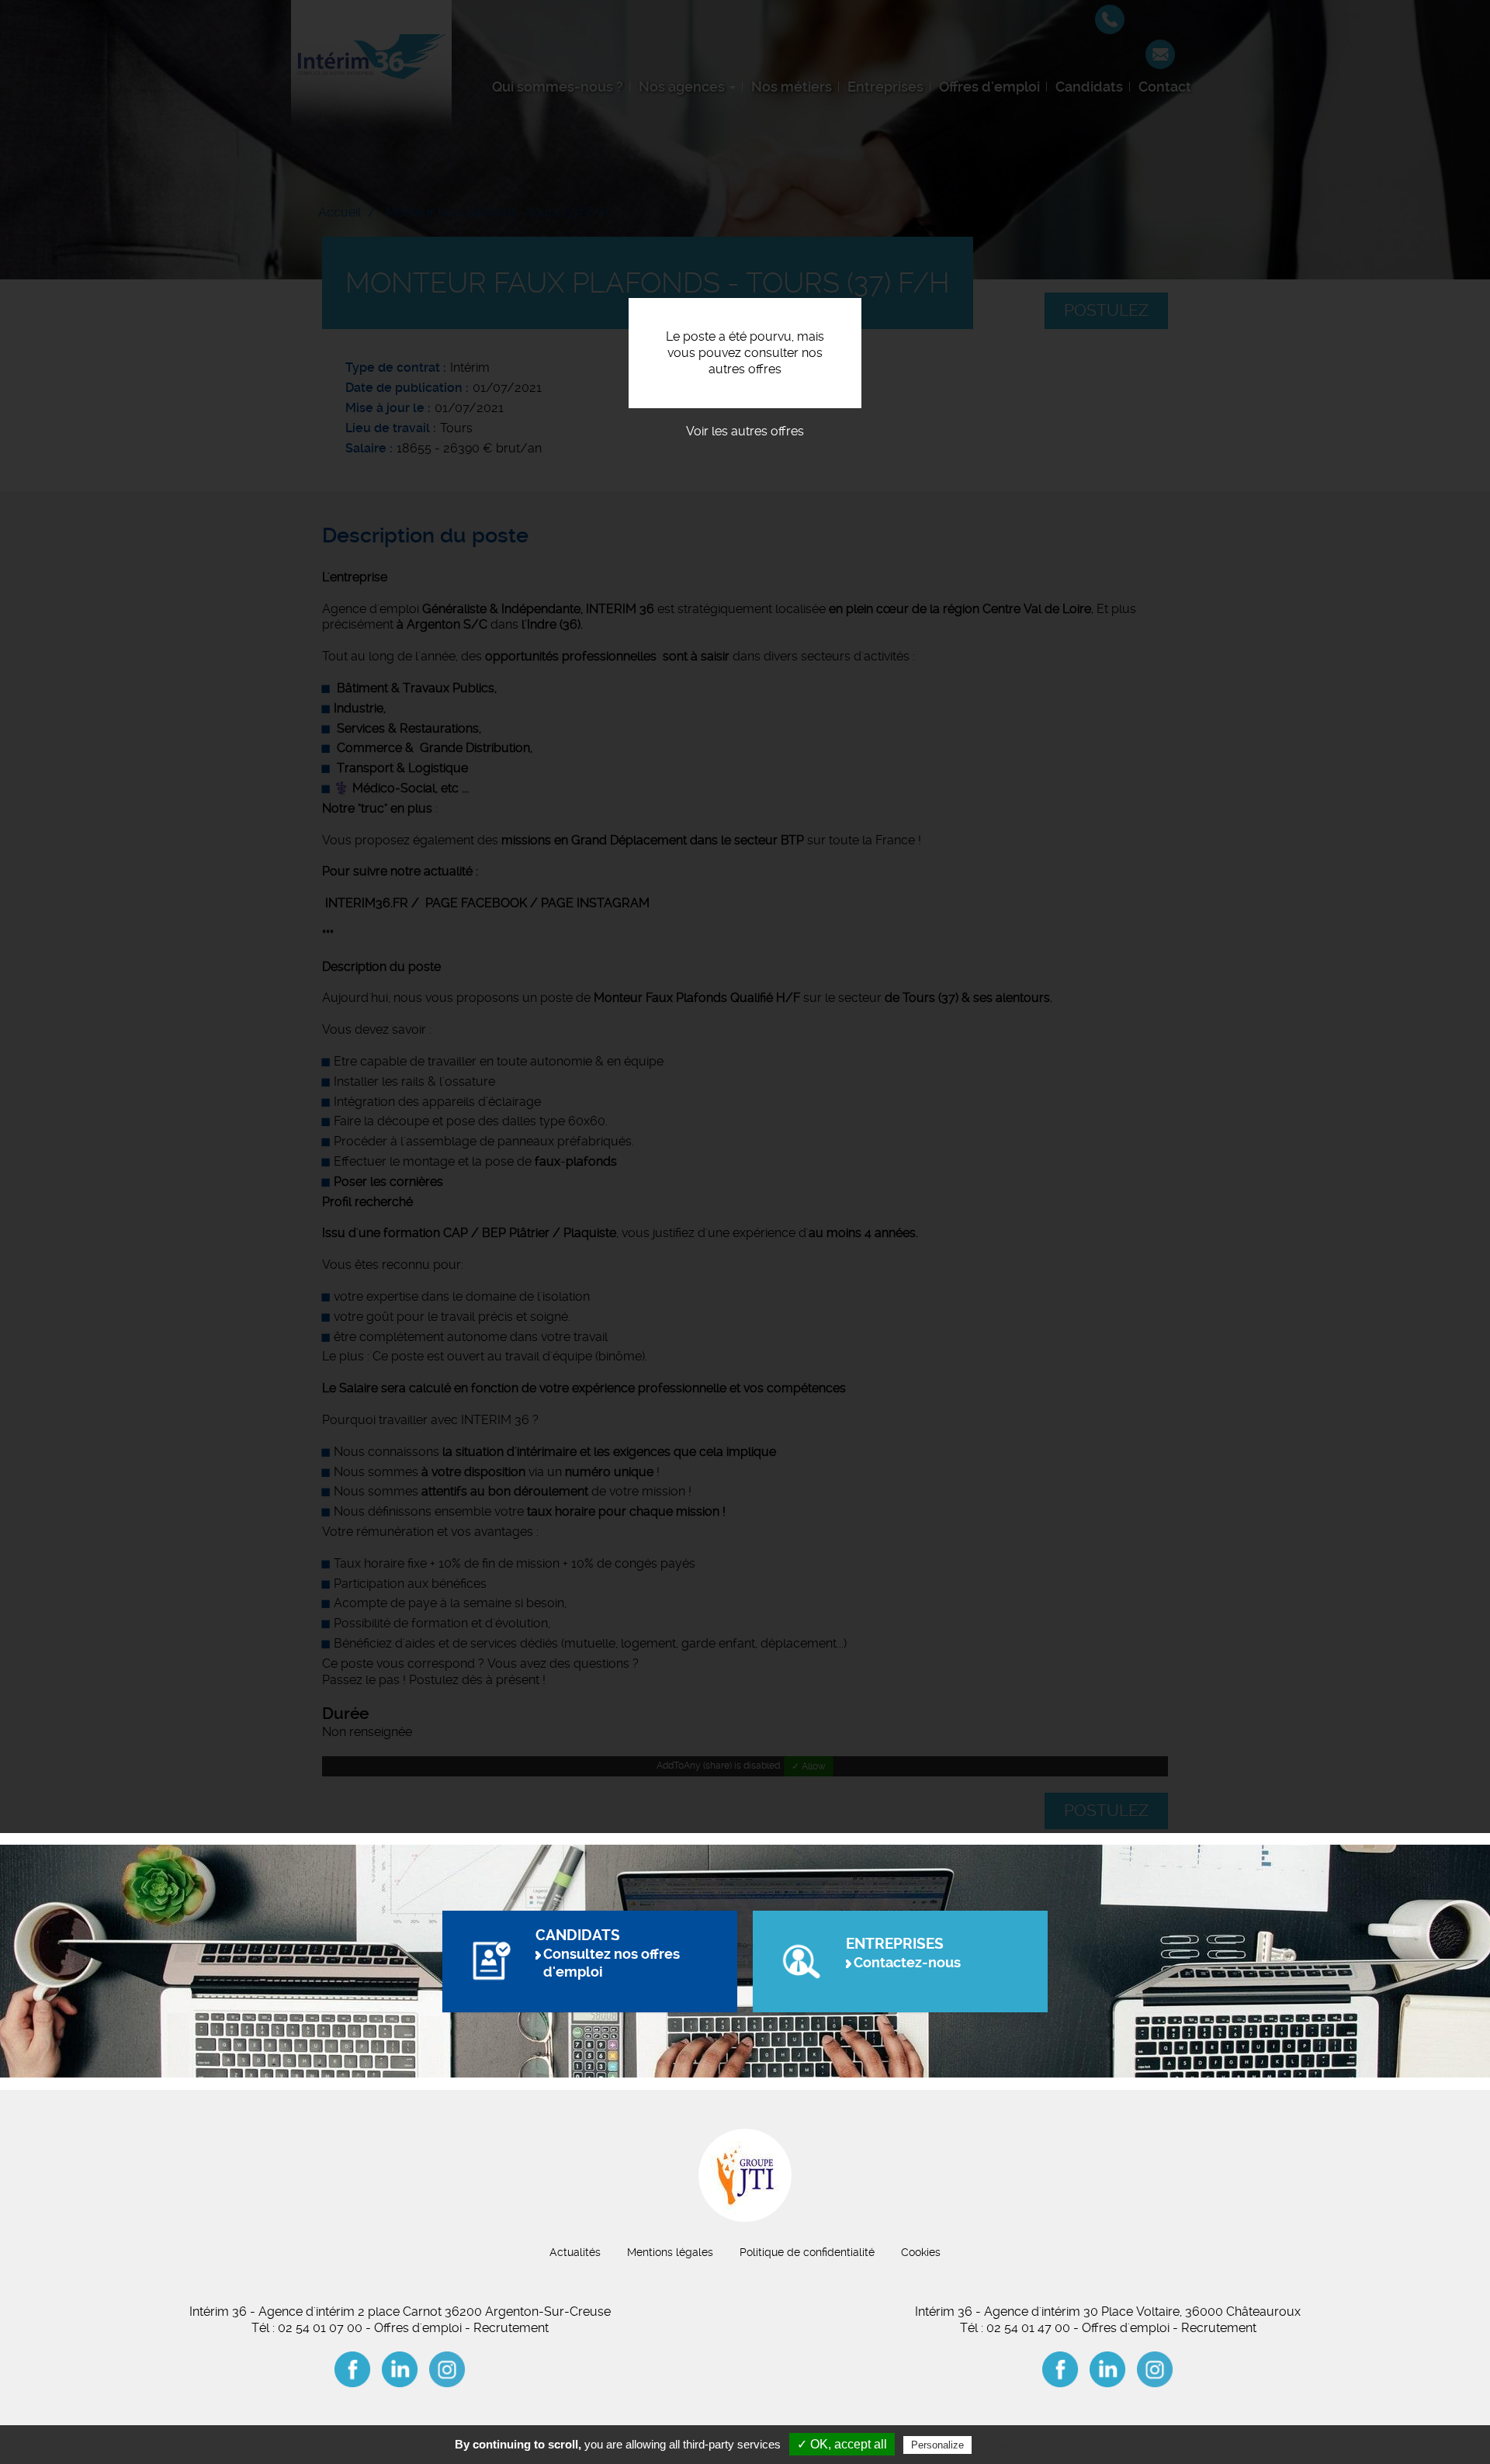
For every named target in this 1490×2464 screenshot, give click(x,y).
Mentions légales (670, 2252)
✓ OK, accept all (842, 2444)
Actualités (575, 2252)
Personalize (937, 2445)
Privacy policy (1013, 2445)
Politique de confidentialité (807, 2252)
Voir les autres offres (745, 431)
